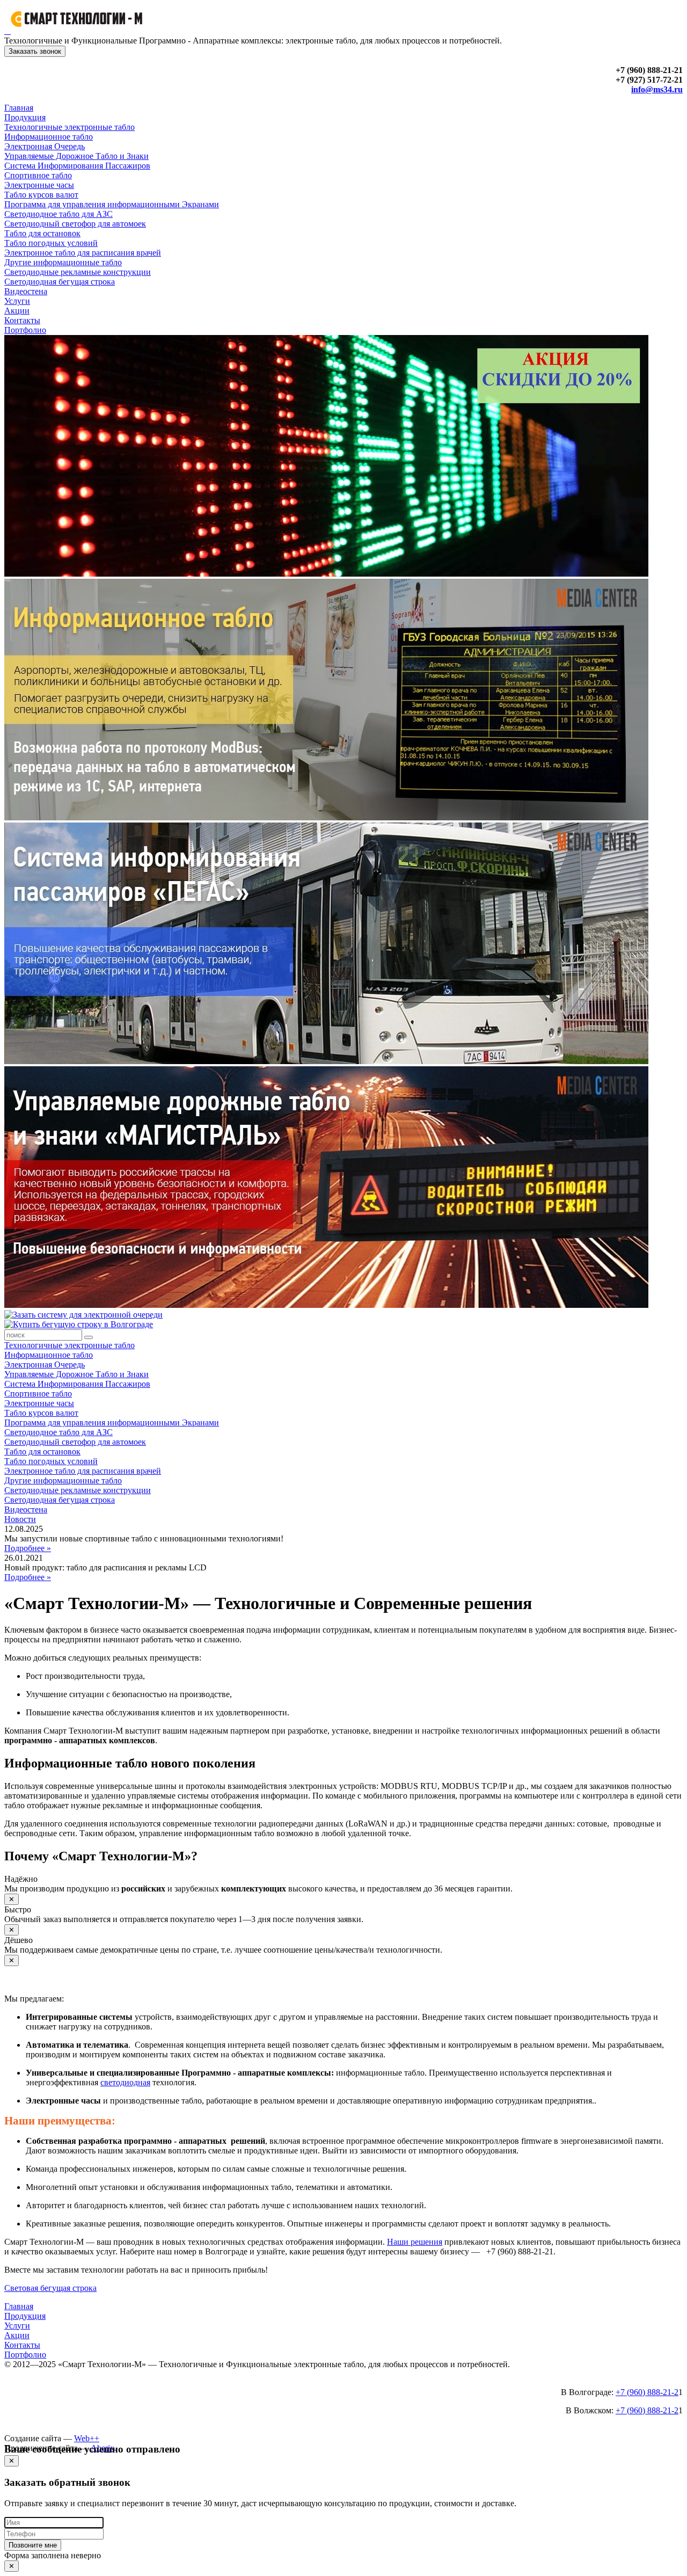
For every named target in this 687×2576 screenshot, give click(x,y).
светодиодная (125, 2082)
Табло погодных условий (51, 243)
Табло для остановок (42, 233)
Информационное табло (49, 137)
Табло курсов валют (41, 195)
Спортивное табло (38, 175)
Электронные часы (39, 185)
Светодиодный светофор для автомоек (75, 224)
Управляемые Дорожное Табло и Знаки (76, 156)
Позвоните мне (33, 2545)
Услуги (17, 301)
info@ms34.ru (657, 89)
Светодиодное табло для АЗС (59, 214)
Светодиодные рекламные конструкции (78, 272)
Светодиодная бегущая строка (60, 282)
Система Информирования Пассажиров (77, 166)
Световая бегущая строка (50, 2288)
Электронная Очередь (45, 146)
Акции (17, 311)
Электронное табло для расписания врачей (83, 253)
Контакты (22, 320)
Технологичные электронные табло (70, 127)
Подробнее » (28, 1548)
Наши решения (415, 2242)
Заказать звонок (35, 51)
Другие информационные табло (63, 262)
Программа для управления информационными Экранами (112, 204)
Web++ (87, 2438)
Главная (19, 108)
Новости (20, 1519)
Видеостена (26, 291)
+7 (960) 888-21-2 (647, 2392)
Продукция (25, 117)
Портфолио (25, 330)
